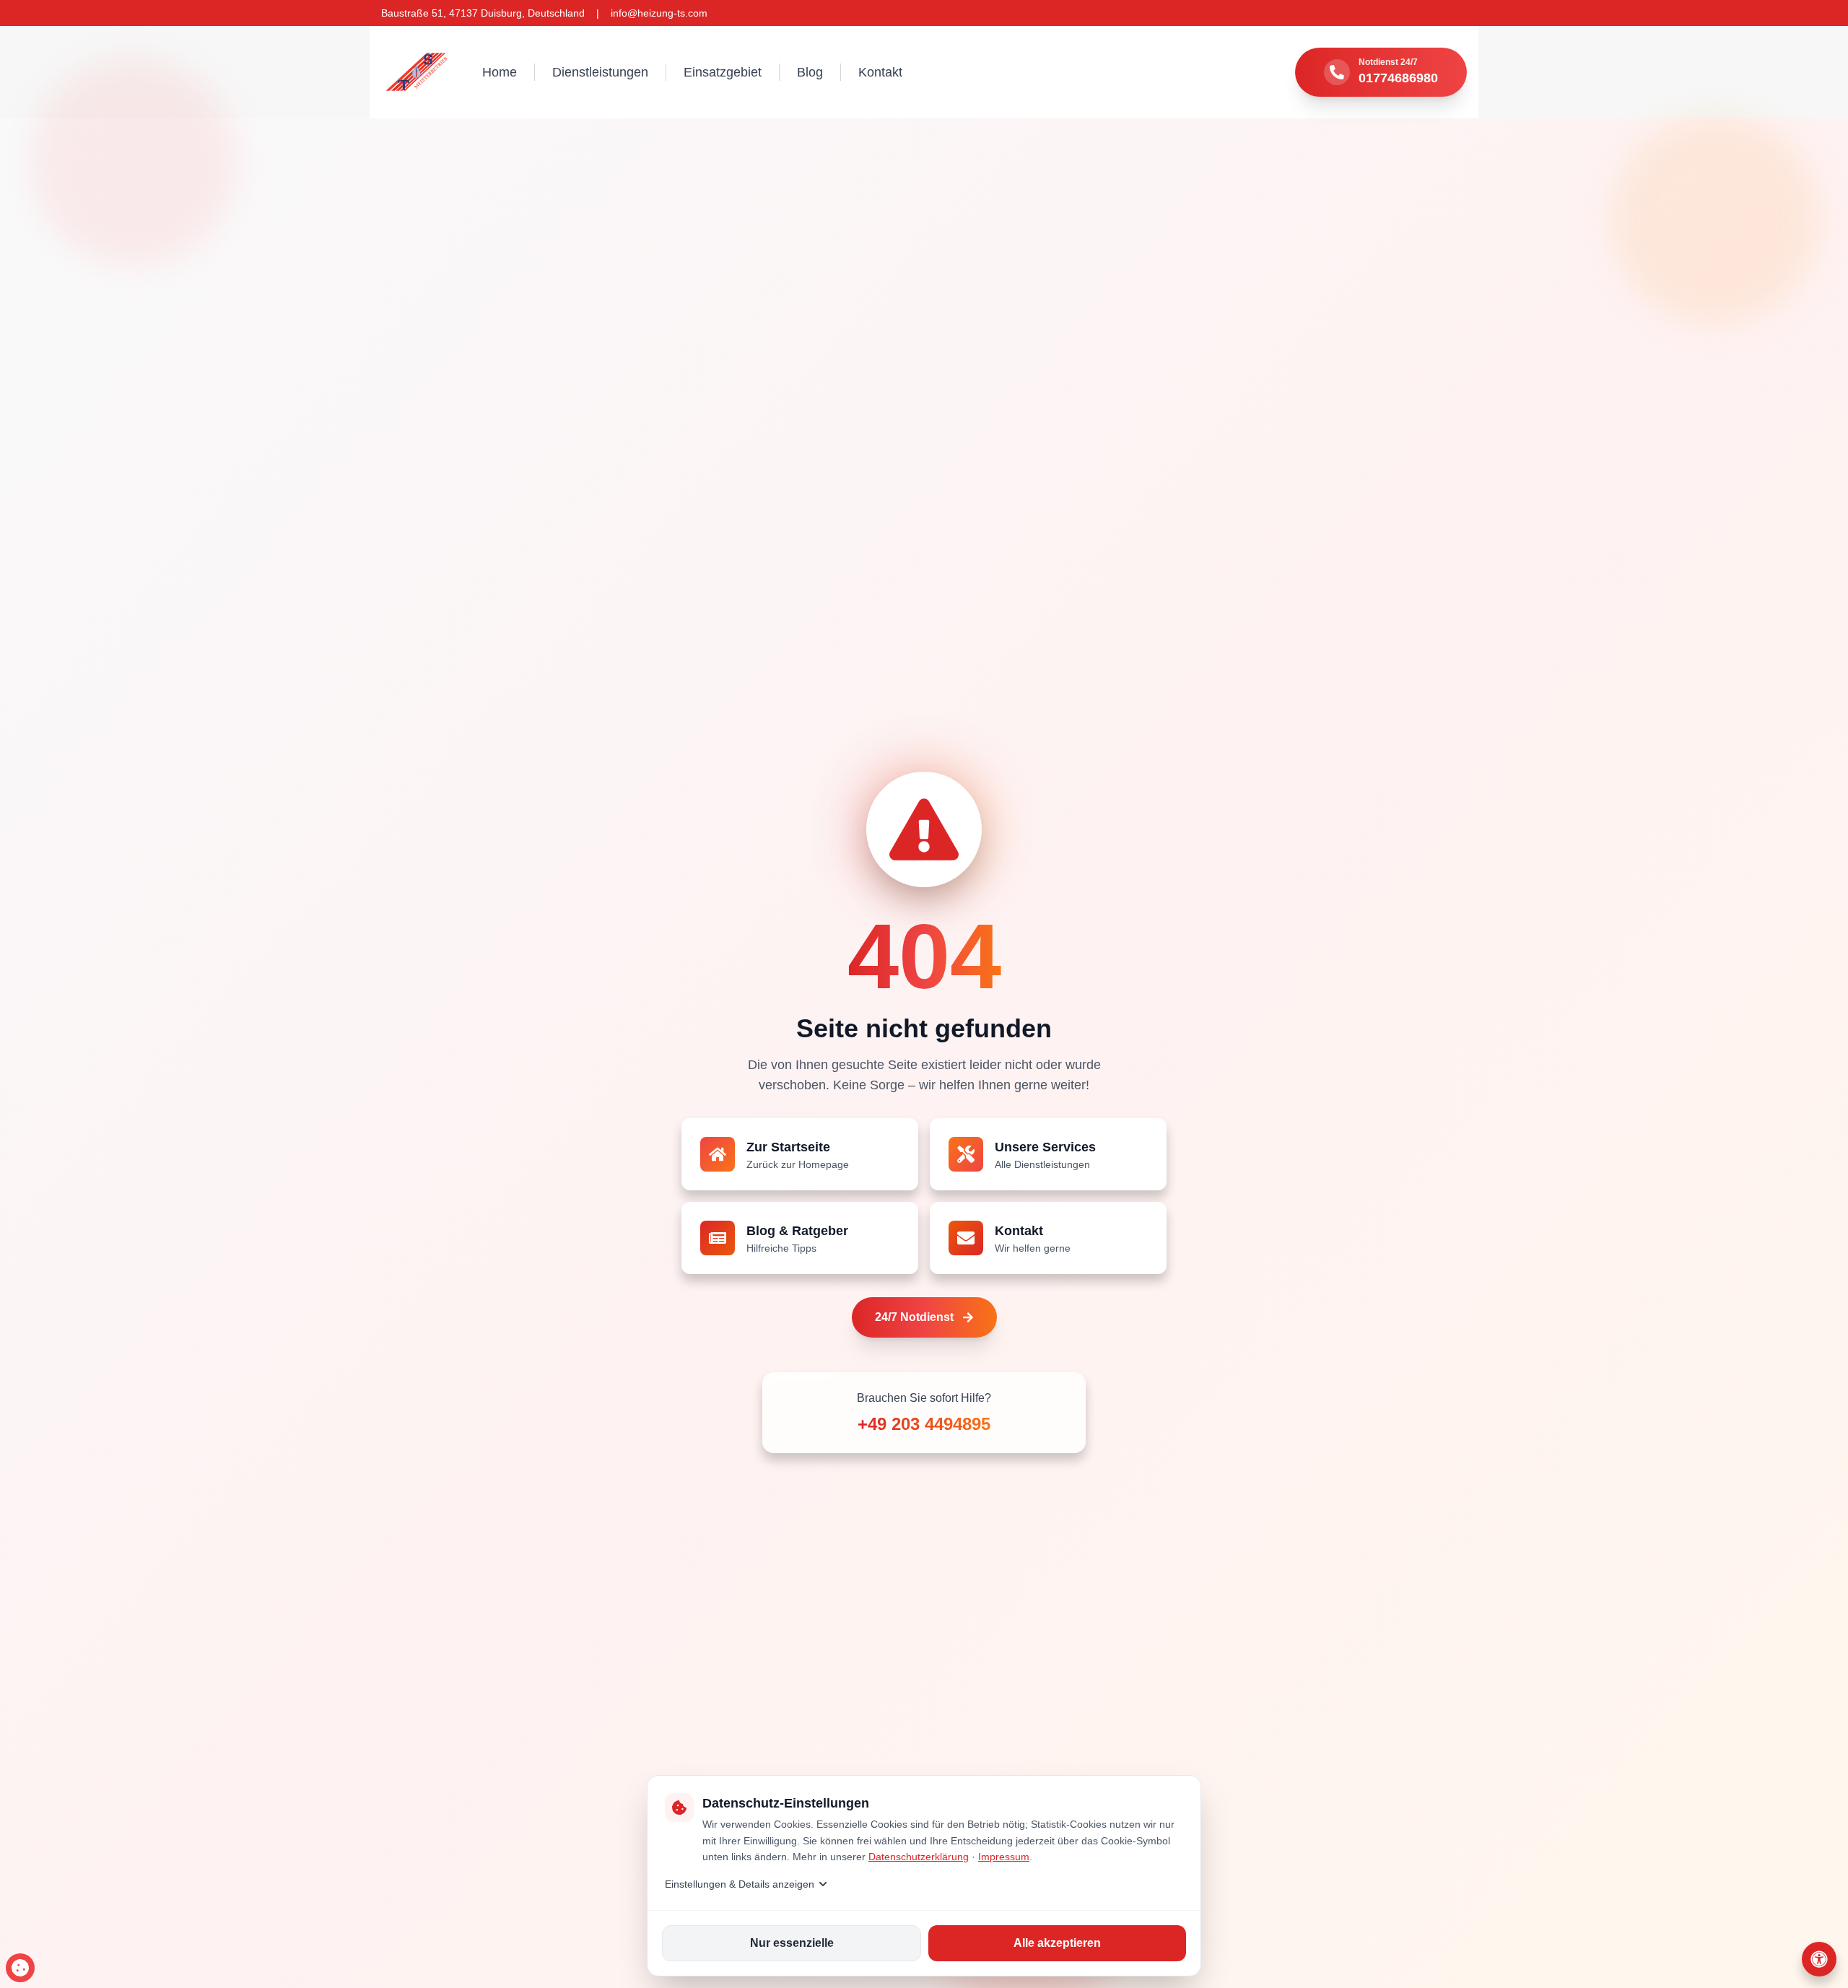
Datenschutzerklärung (919, 1857)
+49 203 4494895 (924, 1424)
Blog (810, 72)
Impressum (1004, 1857)
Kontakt (880, 72)
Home (500, 72)
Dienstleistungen (600, 72)
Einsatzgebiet (723, 72)
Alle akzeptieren (1057, 1943)
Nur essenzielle (792, 1943)
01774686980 (1398, 78)
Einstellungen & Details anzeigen (740, 1884)
